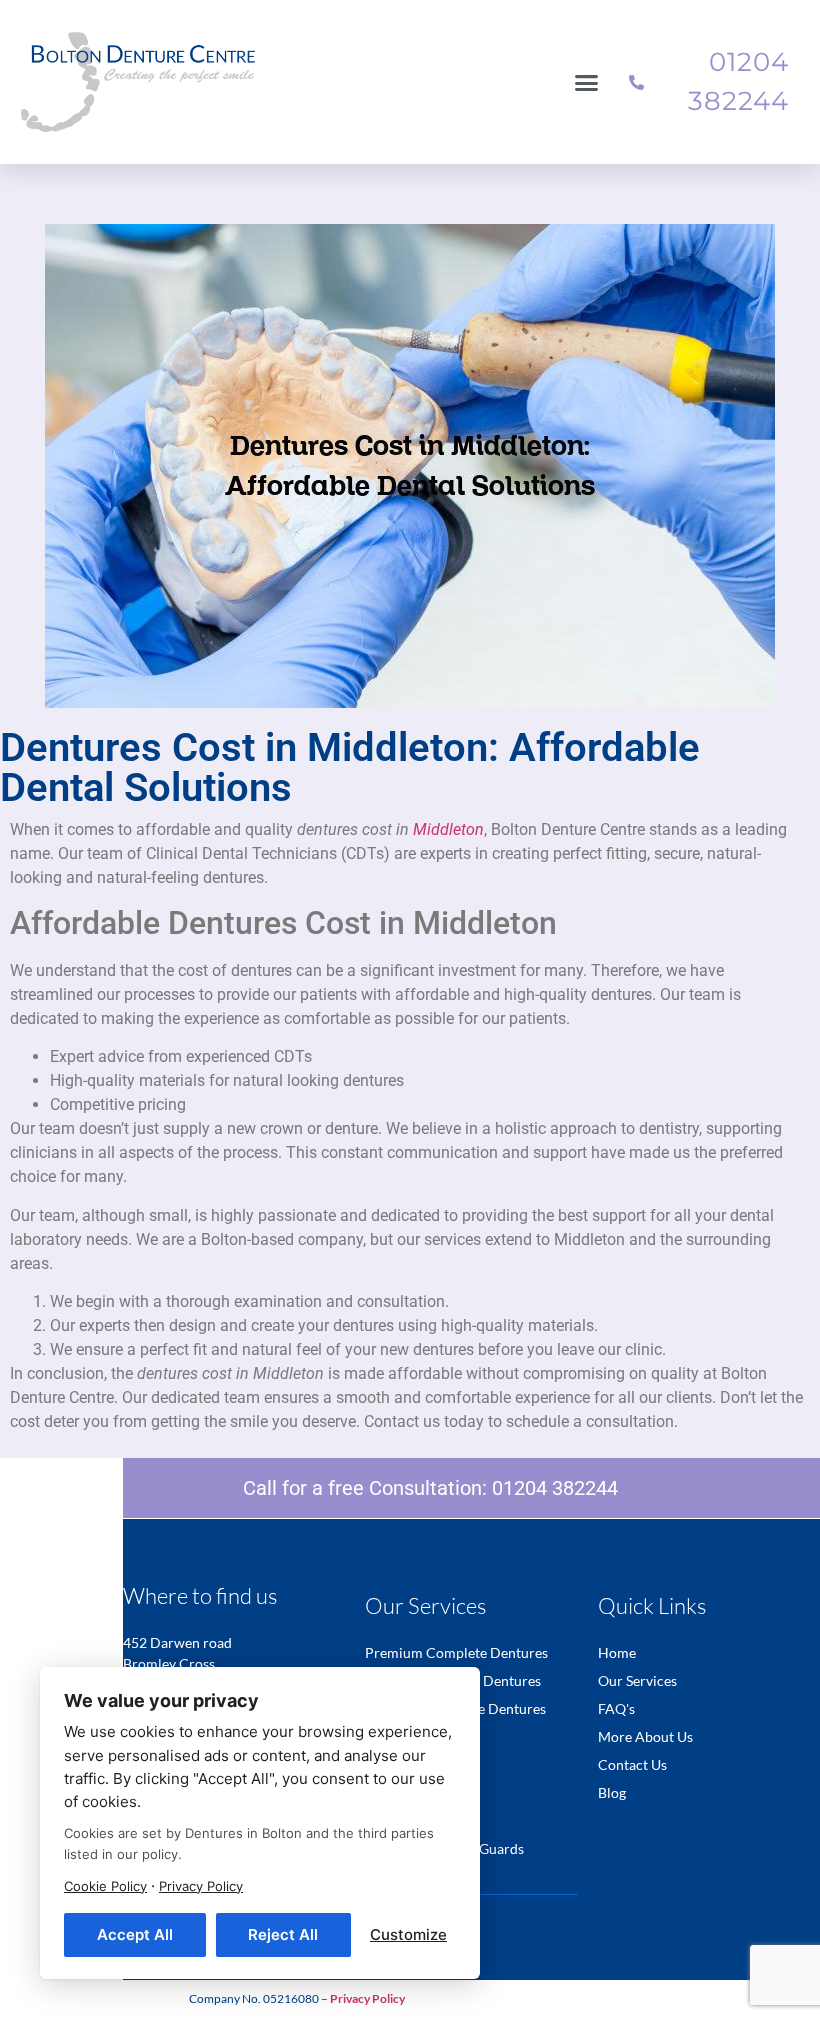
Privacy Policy (201, 1886)
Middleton (448, 829)
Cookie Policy (105, 1886)
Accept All (135, 1934)
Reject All (283, 1934)
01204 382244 (555, 1488)
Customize (408, 1934)
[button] (587, 82)
